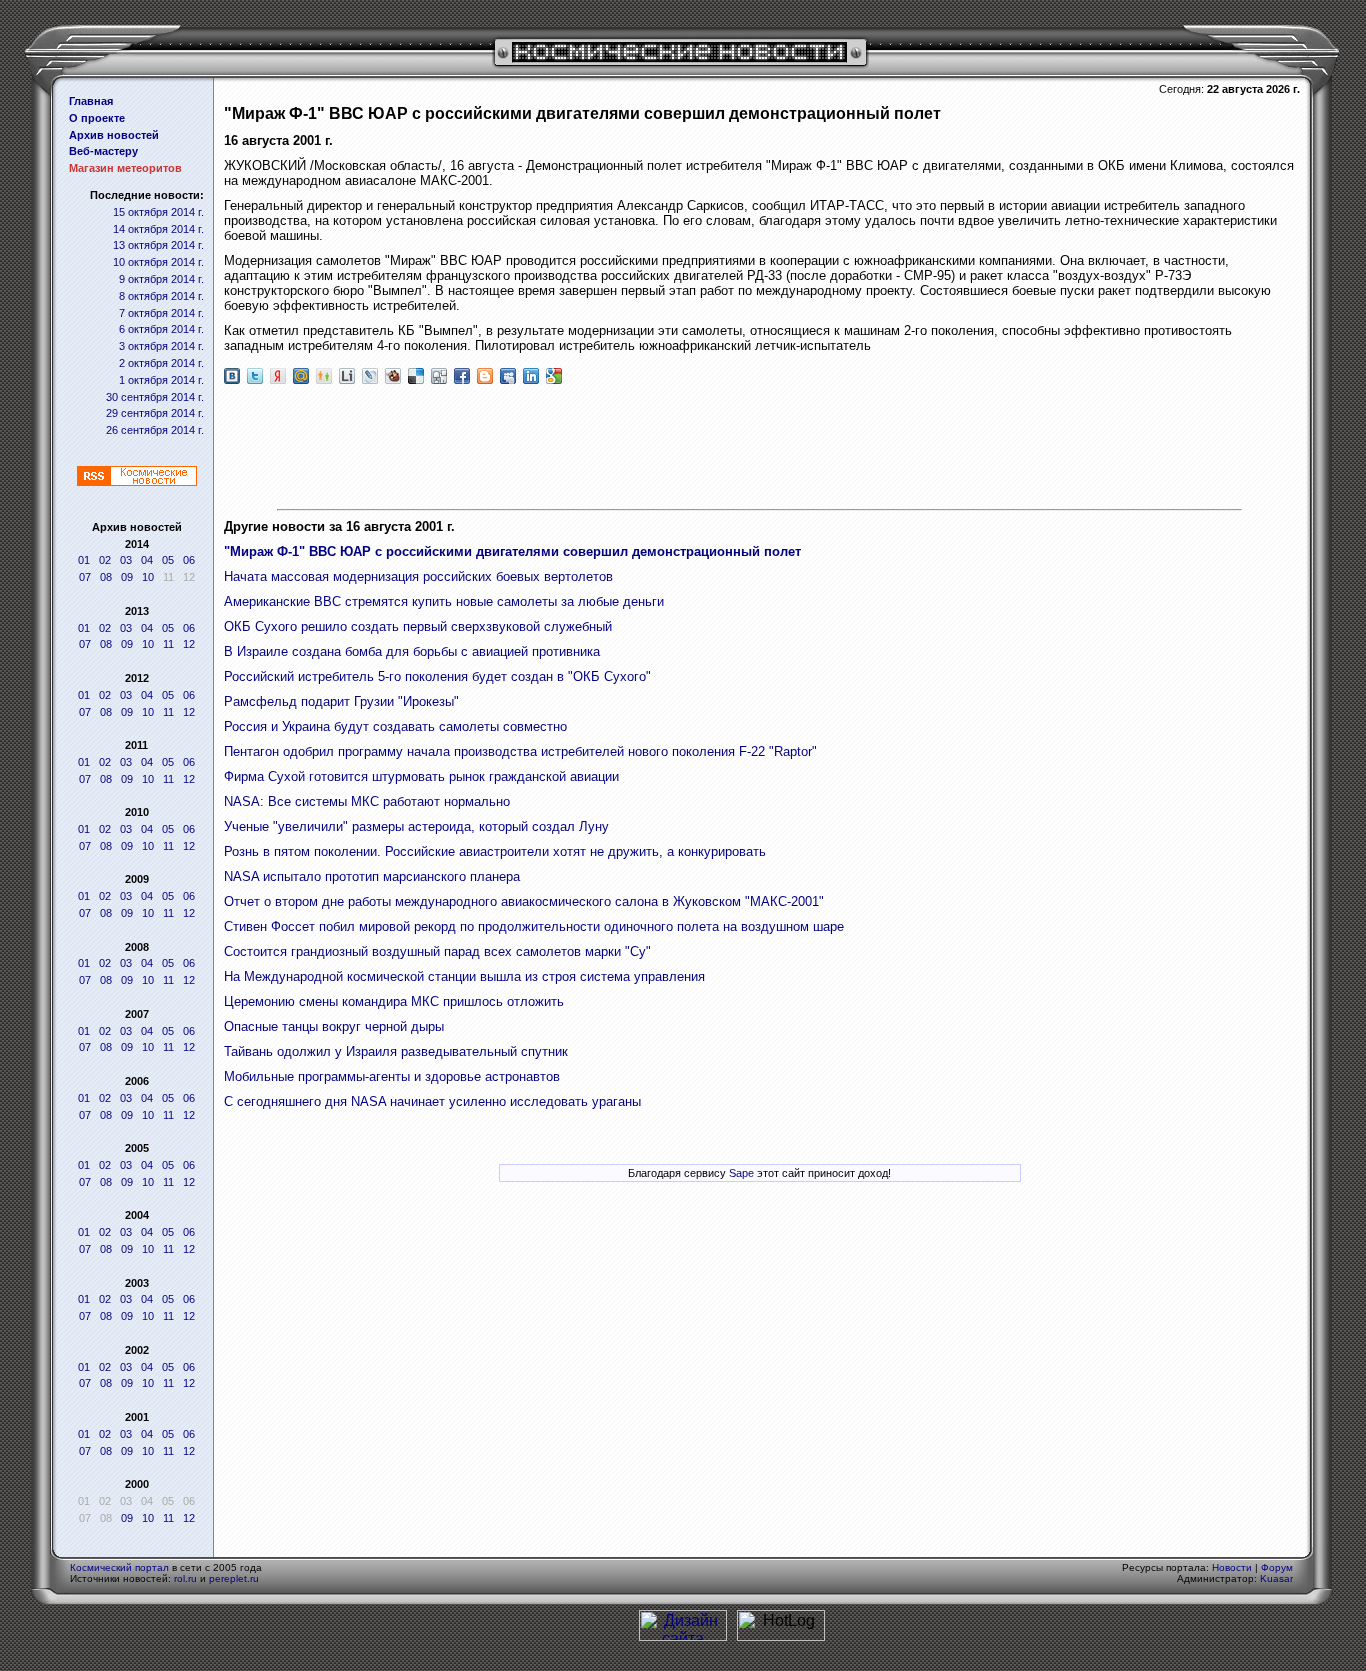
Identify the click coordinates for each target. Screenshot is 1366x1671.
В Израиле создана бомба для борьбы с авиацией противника (412, 651)
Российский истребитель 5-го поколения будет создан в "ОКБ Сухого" (437, 676)
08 (106, 577)
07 (85, 577)
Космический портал (119, 1567)
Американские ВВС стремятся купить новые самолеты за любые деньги (444, 601)
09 (127, 577)
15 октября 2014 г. (158, 212)
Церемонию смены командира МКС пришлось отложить (394, 1001)
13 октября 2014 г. (158, 245)
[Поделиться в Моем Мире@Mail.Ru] (301, 376)
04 (147, 560)
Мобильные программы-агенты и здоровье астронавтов (392, 1076)
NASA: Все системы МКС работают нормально (367, 801)
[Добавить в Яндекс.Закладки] (278, 376)
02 (105, 560)
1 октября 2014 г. (161, 380)
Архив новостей (114, 135)
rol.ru (185, 1578)
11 (168, 644)
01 (84, 560)
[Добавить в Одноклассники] (324, 376)
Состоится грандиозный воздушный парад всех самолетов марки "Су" (437, 951)
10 (148, 577)
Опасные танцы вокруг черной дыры (334, 1026)
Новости (1232, 1567)
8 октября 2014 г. (161, 296)
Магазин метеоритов (125, 168)
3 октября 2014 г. (161, 346)
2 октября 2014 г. (161, 363)
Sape (741, 1173)
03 (126, 560)
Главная (91, 101)
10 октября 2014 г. (158, 262)
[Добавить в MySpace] (508, 376)
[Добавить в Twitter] (255, 376)
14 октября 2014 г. (158, 229)
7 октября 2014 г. (161, 313)
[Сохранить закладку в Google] (554, 376)
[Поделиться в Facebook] (462, 376)
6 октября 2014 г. (161, 329)
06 (189, 560)
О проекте (97, 118)
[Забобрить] (393, 376)
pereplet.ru (234, 1578)
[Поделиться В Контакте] (232, 376)
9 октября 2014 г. (161, 279)
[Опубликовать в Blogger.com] (485, 376)
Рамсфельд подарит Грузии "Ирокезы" (341, 701)
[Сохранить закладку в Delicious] (416, 376)
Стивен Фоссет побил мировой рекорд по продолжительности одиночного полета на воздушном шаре (534, 926)
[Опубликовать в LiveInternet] (347, 376)
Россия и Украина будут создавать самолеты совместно (395, 726)
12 (189, 644)
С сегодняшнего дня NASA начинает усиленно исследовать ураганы (432, 1101)
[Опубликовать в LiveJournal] (370, 376)
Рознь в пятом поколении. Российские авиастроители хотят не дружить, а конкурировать (495, 851)
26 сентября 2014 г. (155, 430)
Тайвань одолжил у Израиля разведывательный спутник (396, 1051)
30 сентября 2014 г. (155, 397)
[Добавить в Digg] (439, 376)
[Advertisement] (760, 449)
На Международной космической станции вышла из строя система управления (464, 976)
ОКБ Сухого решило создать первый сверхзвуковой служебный (418, 626)
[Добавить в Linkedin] (531, 376)
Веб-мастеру (103, 151)
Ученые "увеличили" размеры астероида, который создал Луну (416, 826)
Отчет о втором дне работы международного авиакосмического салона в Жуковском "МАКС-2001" (524, 901)
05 (168, 560)
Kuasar (1276, 1578)
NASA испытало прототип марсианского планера (372, 876)
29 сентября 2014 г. (155, 413)
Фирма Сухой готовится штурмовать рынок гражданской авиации (421, 776)
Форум (1277, 1567)
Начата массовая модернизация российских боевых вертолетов (418, 576)
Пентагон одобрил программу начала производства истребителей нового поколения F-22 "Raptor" (520, 751)
